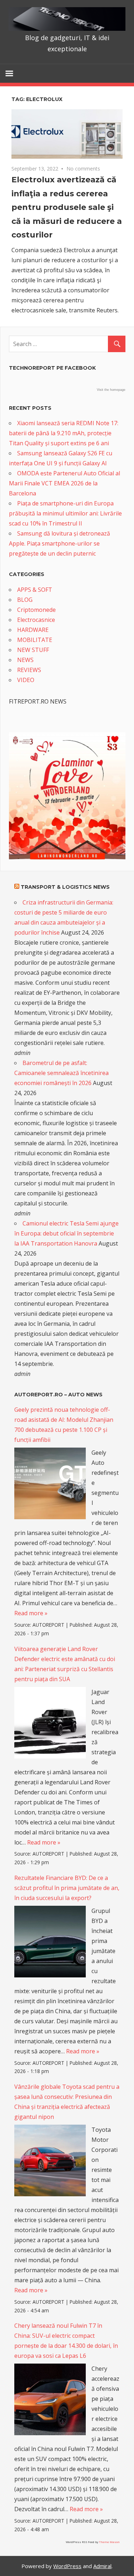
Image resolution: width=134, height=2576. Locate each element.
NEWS (25, 660)
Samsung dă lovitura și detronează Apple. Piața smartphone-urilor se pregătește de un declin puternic (59, 543)
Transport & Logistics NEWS (65, 887)
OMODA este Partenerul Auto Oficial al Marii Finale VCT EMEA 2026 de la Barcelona (64, 483)
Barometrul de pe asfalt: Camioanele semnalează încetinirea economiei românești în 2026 (61, 1073)
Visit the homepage (111, 390)
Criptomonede (36, 610)
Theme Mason (109, 2542)
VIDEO (26, 680)
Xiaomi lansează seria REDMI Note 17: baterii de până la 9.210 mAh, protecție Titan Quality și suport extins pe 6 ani (64, 433)
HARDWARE (33, 630)
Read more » (31, 1613)
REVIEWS (29, 670)
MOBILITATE (35, 640)
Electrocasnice (36, 620)
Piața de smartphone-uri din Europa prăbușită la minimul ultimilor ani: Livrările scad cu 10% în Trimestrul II (65, 513)
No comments (83, 169)
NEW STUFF (33, 650)
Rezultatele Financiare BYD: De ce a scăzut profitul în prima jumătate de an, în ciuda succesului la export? (67, 1888)
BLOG (25, 600)
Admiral (102, 2566)
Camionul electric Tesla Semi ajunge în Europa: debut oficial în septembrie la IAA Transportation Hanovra (66, 1233)
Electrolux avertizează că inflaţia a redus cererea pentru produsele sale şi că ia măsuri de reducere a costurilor (67, 207)
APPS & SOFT (35, 590)
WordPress (67, 2566)
